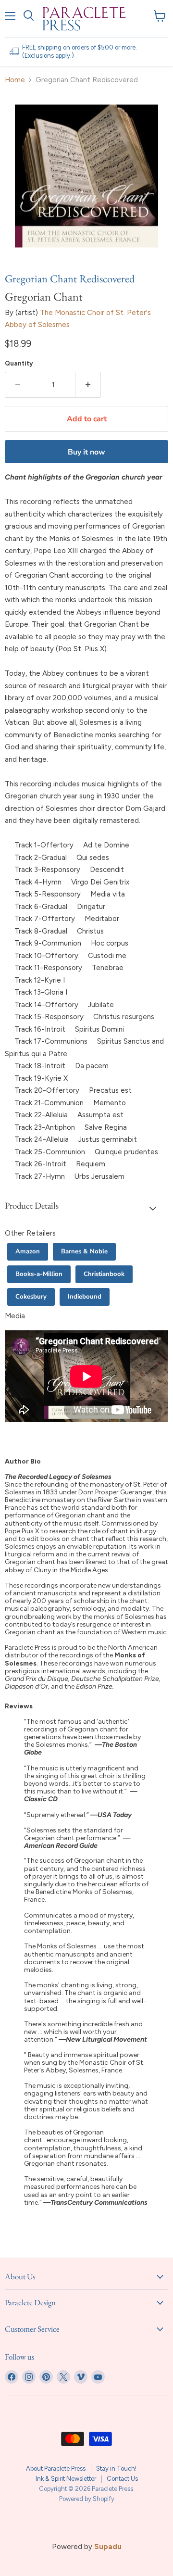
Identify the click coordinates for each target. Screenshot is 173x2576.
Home (15, 80)
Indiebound (85, 1297)
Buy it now (86, 452)
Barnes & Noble (84, 1251)
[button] (86, 1208)
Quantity (19, 363)
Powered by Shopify (87, 2499)
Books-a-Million (39, 1274)
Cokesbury (31, 1297)
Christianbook (104, 1274)
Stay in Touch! (116, 2469)
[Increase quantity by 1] (88, 385)
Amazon (28, 1251)
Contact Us (122, 2479)
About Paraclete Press (56, 2469)
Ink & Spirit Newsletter (66, 2479)
